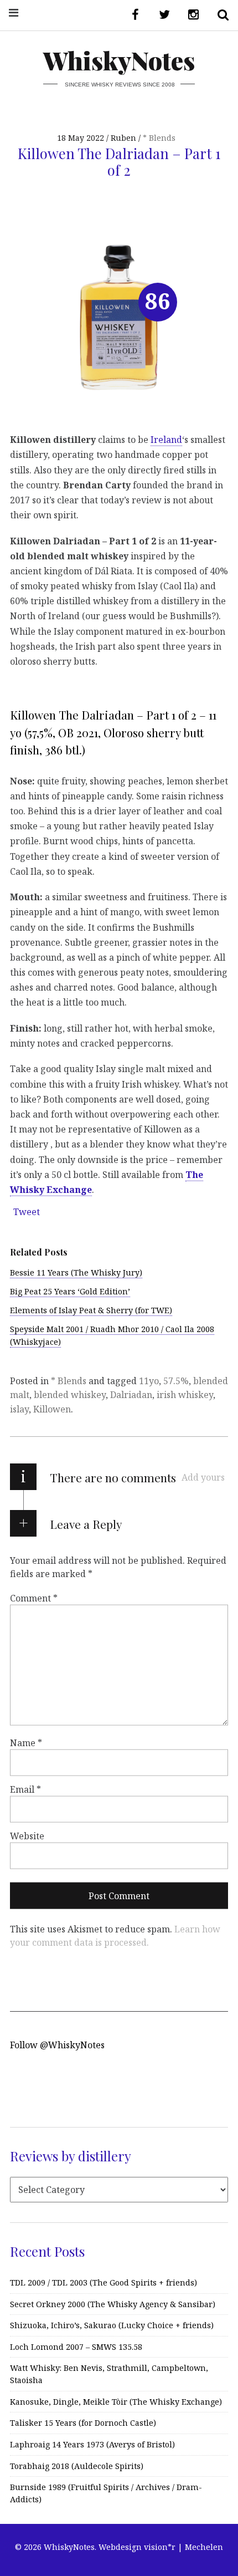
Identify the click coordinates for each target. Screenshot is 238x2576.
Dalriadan (131, 1395)
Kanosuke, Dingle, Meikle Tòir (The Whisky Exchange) (116, 2402)
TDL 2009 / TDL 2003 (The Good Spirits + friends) (104, 2282)
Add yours (203, 1477)
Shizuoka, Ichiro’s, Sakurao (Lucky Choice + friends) (112, 2325)
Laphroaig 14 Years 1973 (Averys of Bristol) (92, 2444)
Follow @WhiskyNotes (57, 2045)
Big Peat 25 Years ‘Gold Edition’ (70, 1291)
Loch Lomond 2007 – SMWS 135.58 (76, 2347)
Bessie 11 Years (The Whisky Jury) (76, 1272)
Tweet (27, 1212)
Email (25, 1789)
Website (27, 1835)
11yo (149, 1381)
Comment (34, 1598)
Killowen (52, 1409)
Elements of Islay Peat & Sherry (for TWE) (91, 1310)
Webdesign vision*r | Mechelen (161, 2547)
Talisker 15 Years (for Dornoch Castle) (83, 2423)
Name (26, 1742)
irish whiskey (185, 1395)
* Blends (159, 138)
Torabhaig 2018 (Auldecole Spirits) (77, 2466)
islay (19, 1409)
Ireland (166, 440)
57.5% (176, 1381)
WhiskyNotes (119, 60)
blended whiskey (70, 1395)
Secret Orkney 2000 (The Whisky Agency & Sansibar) (113, 2304)
